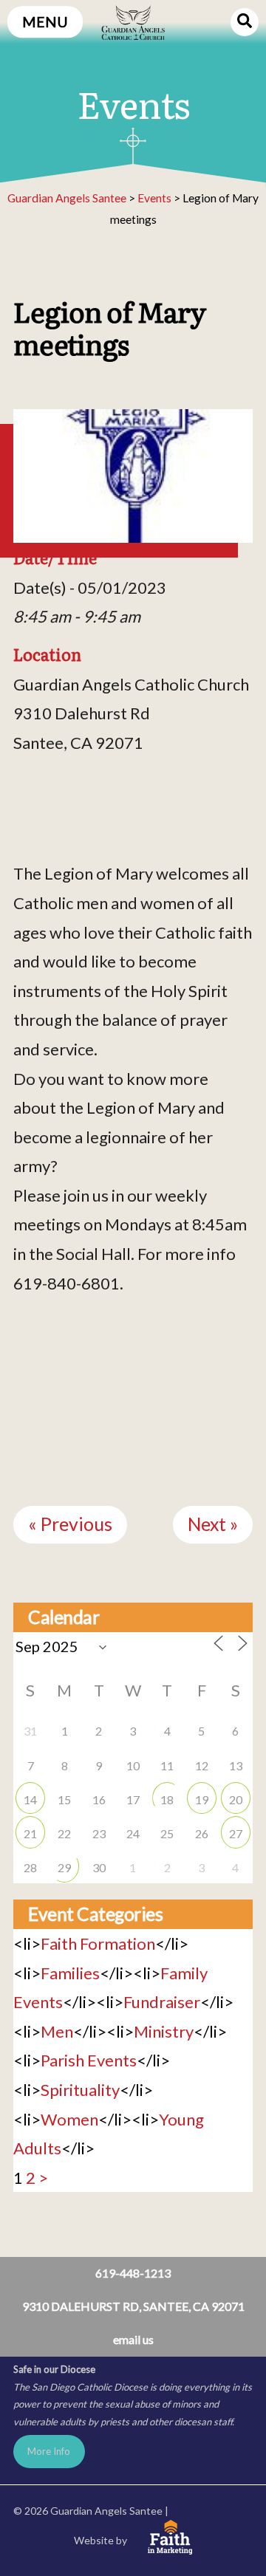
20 (236, 1799)
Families (70, 1973)
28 (30, 1867)
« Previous (70, 1524)
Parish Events (89, 2060)
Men (57, 2031)
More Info (49, 2451)
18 (167, 1799)
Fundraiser (162, 2002)
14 (30, 1799)
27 (236, 1833)
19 (202, 1799)
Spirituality (80, 2090)
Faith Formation (98, 1943)
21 (30, 1833)
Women (69, 2119)
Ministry (164, 2031)
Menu (45, 22)
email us (133, 2339)
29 (64, 1867)
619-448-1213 (133, 2273)
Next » (213, 1524)
